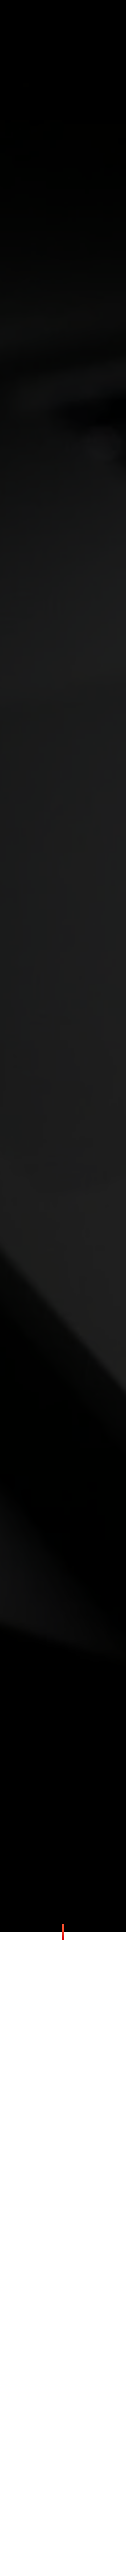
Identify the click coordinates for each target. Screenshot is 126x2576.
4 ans (76, 2185)
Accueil (53, 1024)
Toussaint (57, 2185)
